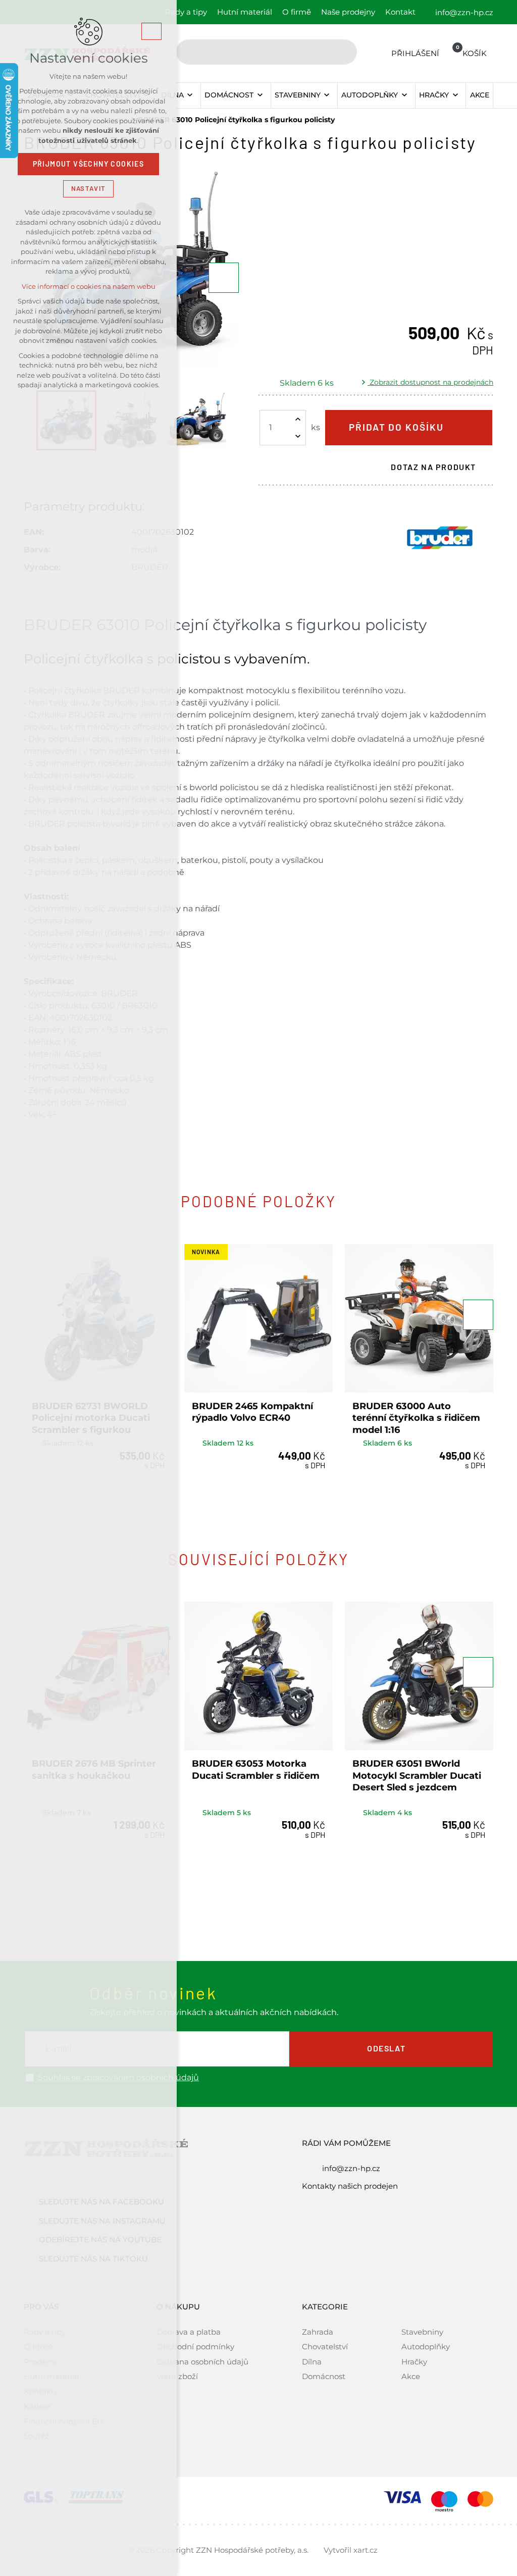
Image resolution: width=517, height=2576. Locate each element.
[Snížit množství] (298, 436)
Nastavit (88, 189)
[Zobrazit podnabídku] (190, 95)
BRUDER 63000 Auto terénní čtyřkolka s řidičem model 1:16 (416, 1418)
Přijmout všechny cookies (89, 164)
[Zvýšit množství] (298, 419)
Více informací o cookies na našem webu (89, 287)
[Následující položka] (224, 278)
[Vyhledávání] (267, 52)
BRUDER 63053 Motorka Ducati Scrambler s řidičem (256, 1769)
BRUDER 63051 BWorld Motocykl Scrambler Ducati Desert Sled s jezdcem (417, 1775)
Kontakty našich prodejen (350, 2186)
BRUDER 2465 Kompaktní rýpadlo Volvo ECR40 (252, 1412)
